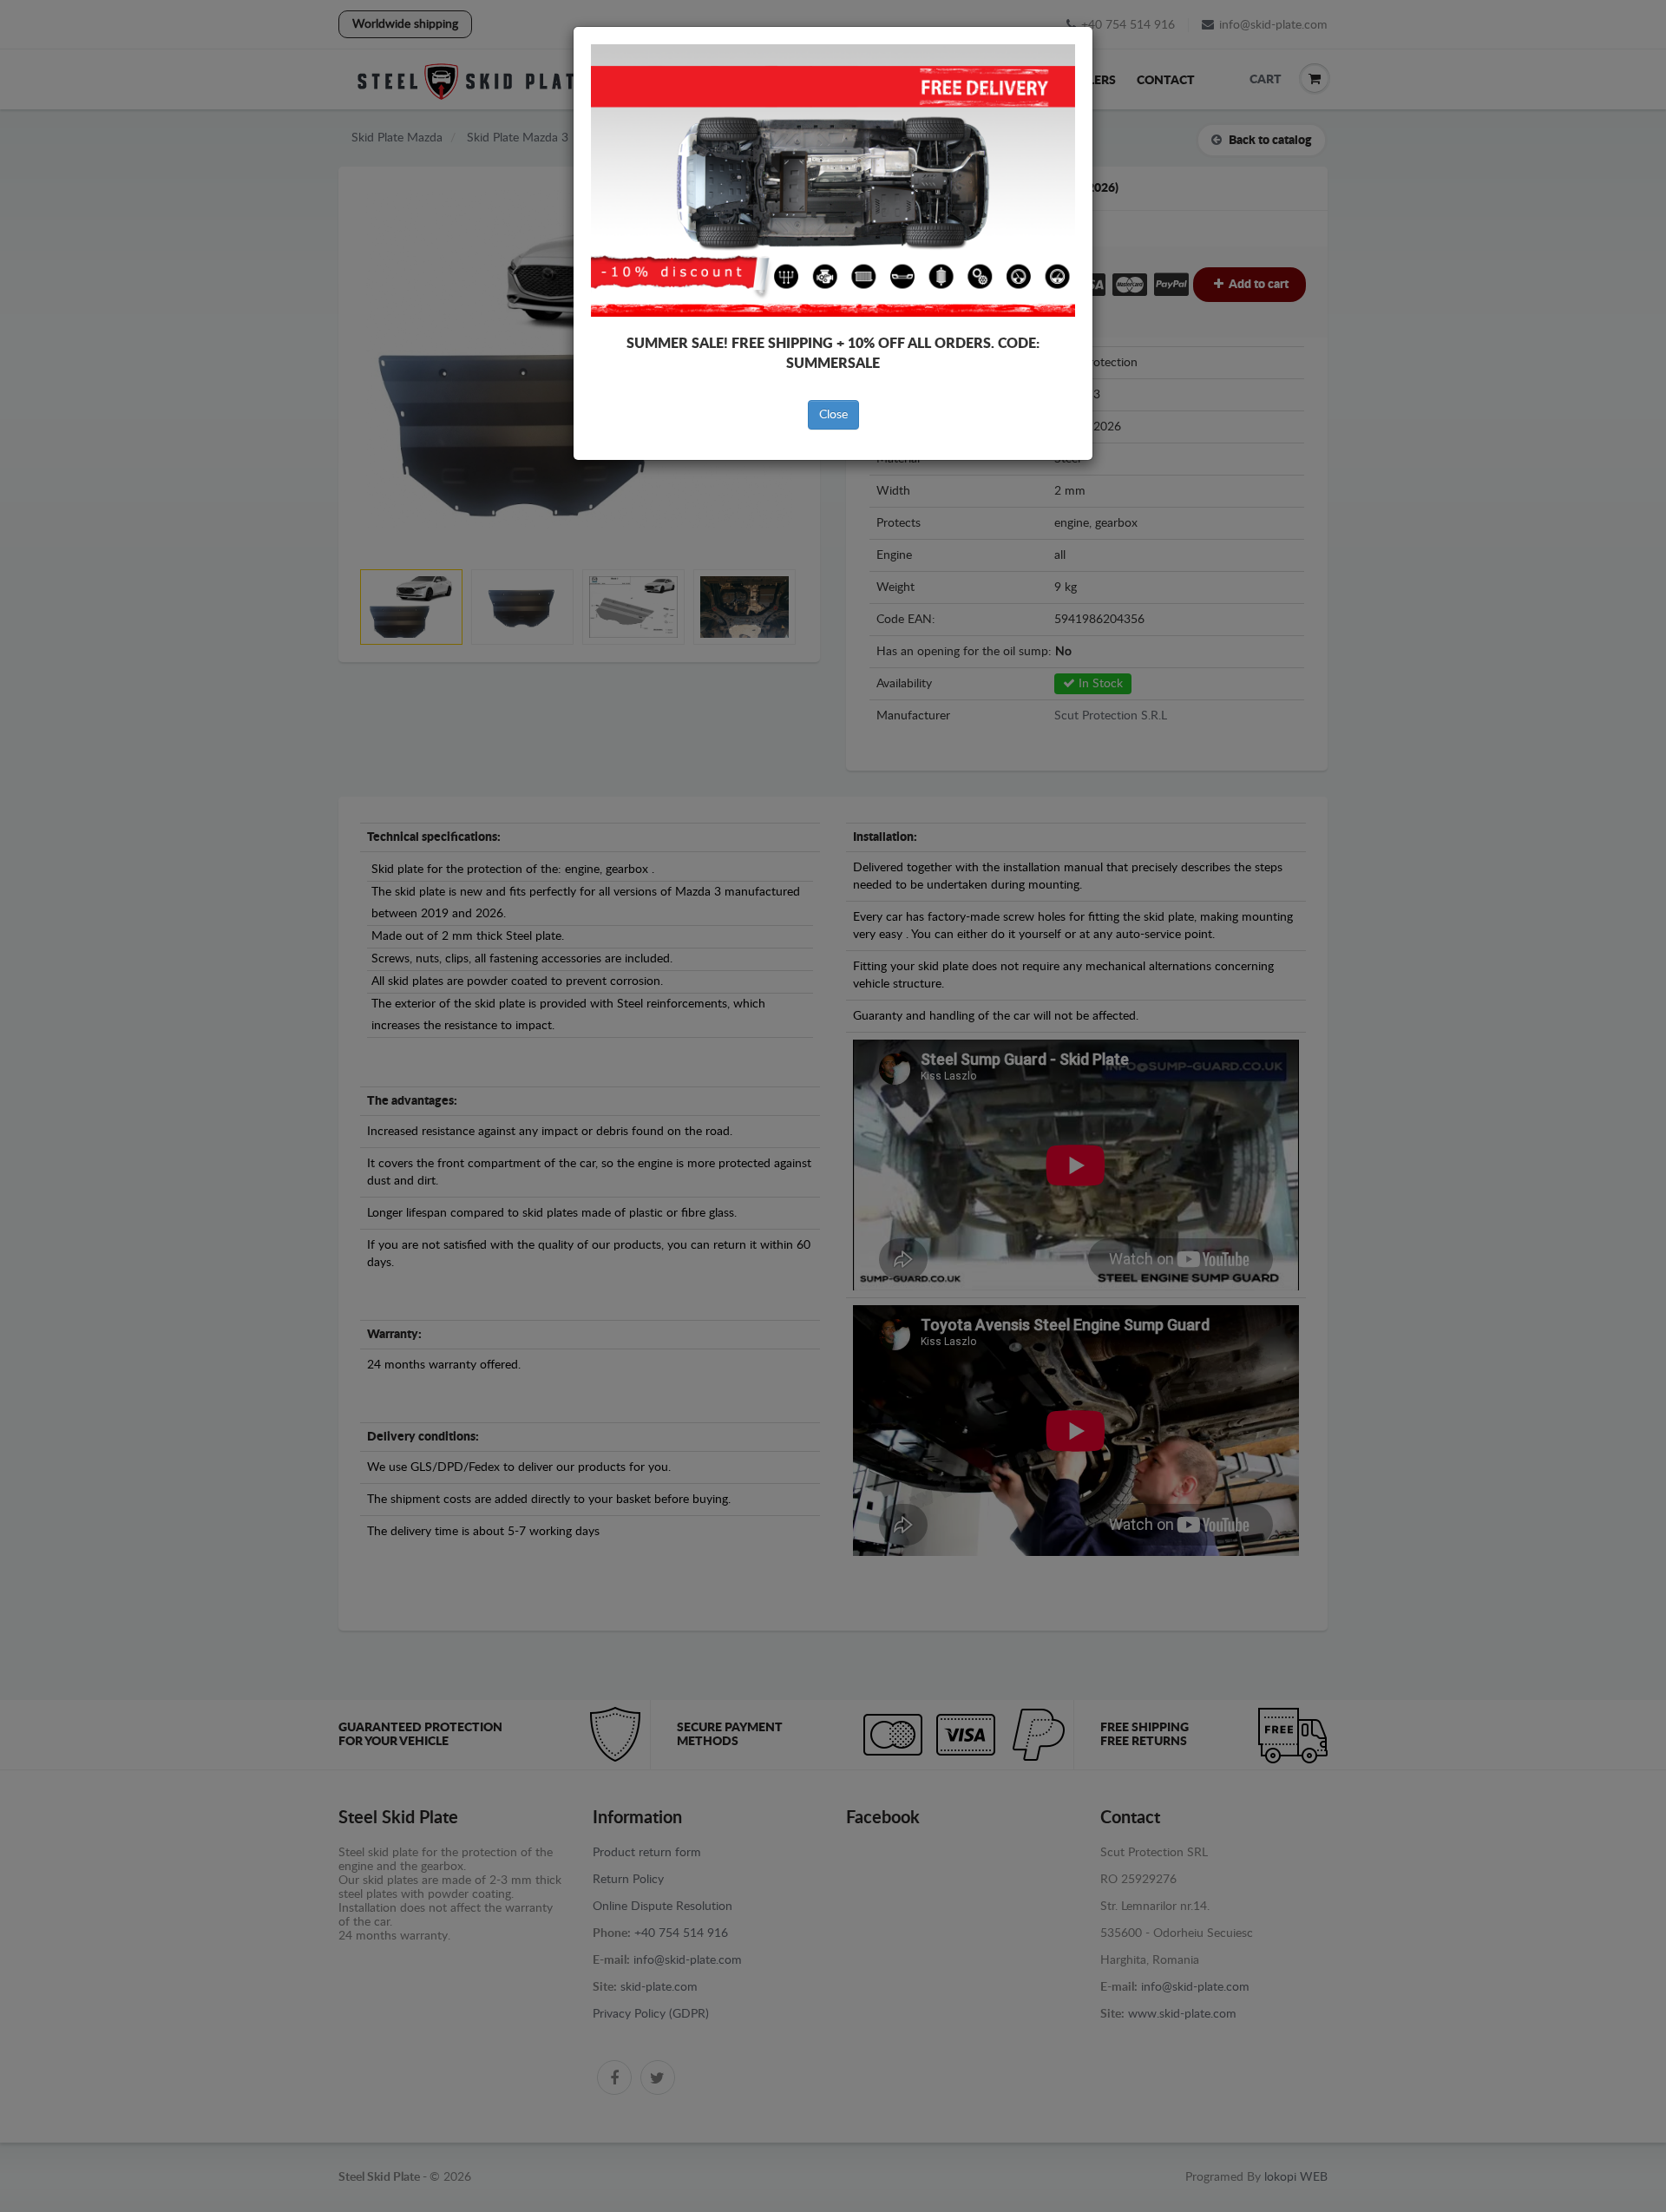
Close (833, 415)
